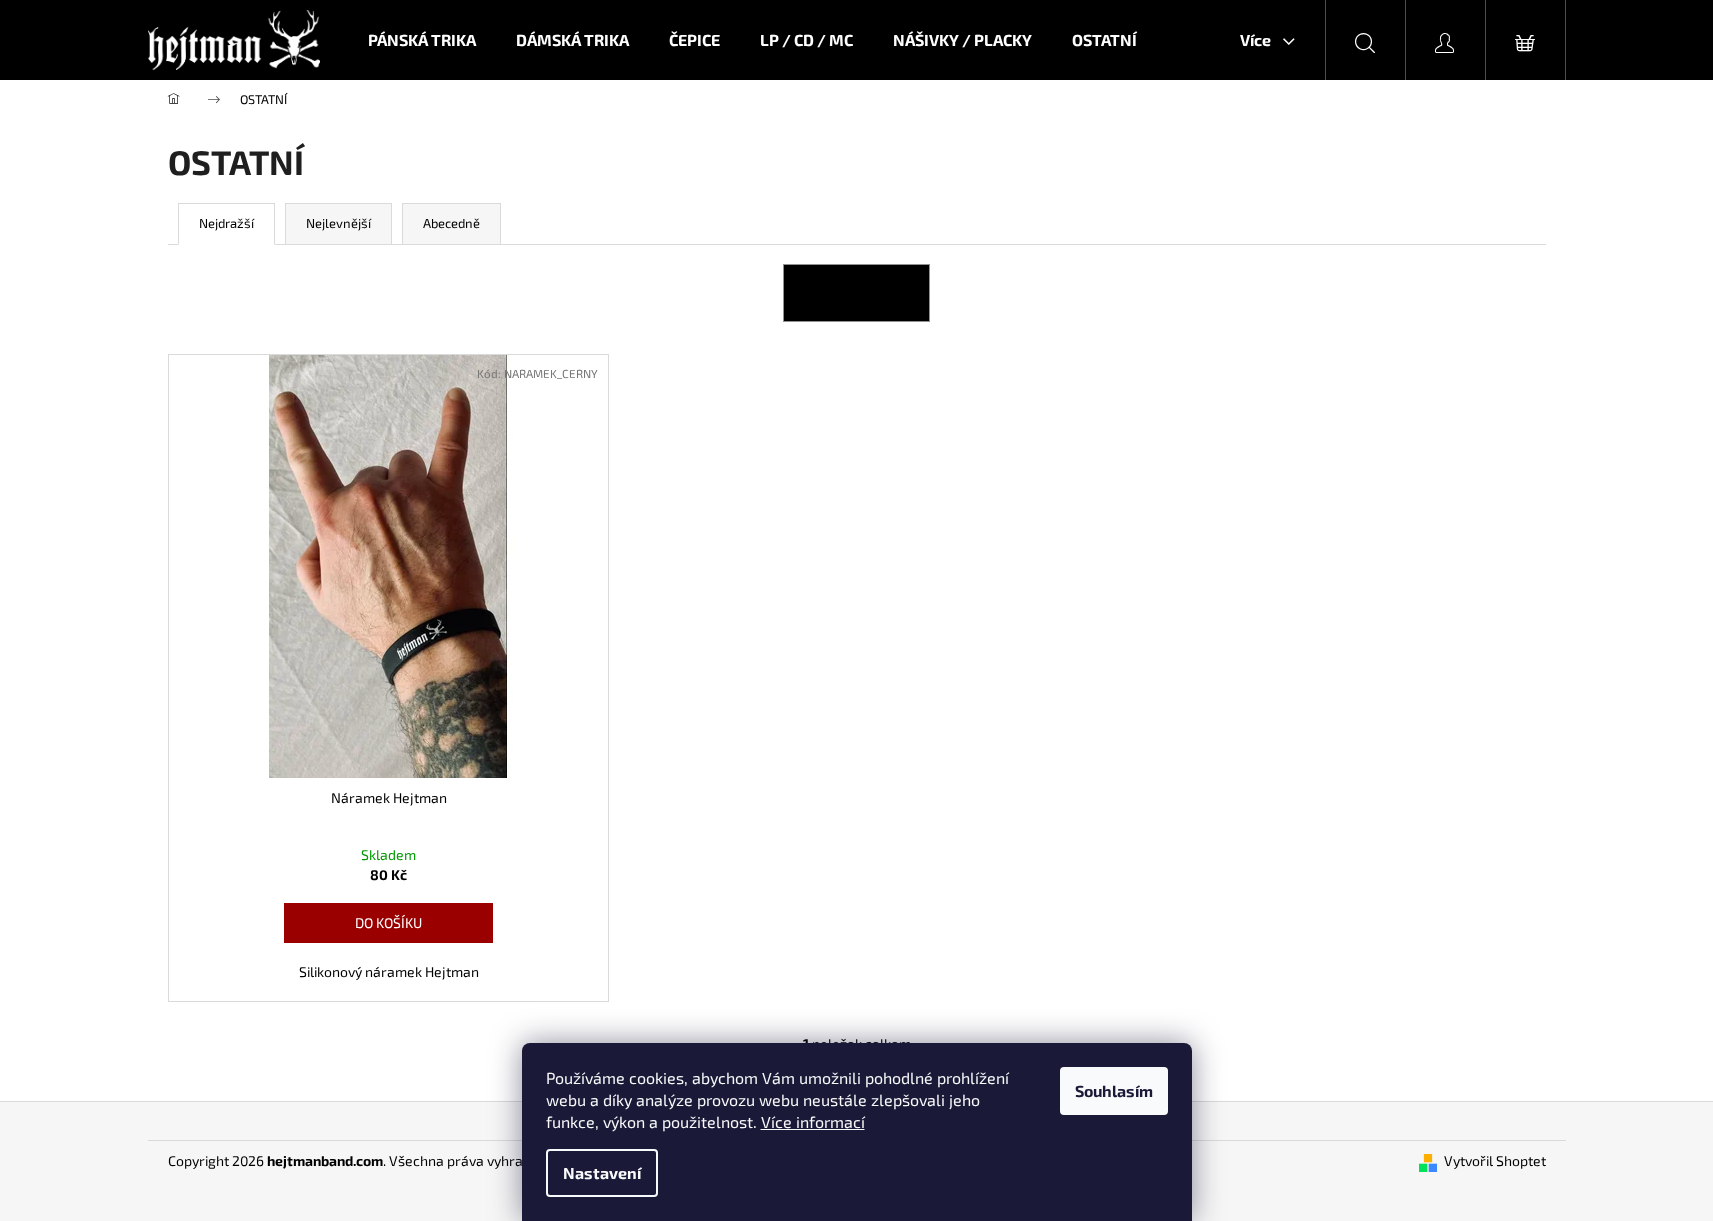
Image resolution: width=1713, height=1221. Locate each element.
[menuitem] (422, 40)
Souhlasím (1114, 1090)
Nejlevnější (338, 223)
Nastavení (602, 1172)
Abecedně (451, 223)
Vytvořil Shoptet (1495, 1160)
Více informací (813, 1121)
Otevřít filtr (856, 292)
